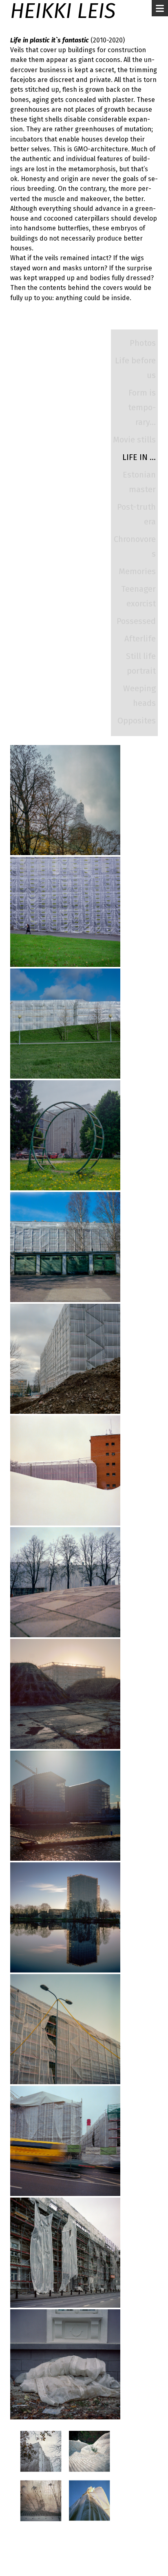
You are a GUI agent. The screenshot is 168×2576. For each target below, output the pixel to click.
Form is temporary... (142, 407)
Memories (137, 571)
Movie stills (134, 440)
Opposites (137, 721)
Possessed (136, 621)
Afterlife (140, 639)
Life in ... (139, 457)
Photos (143, 343)
